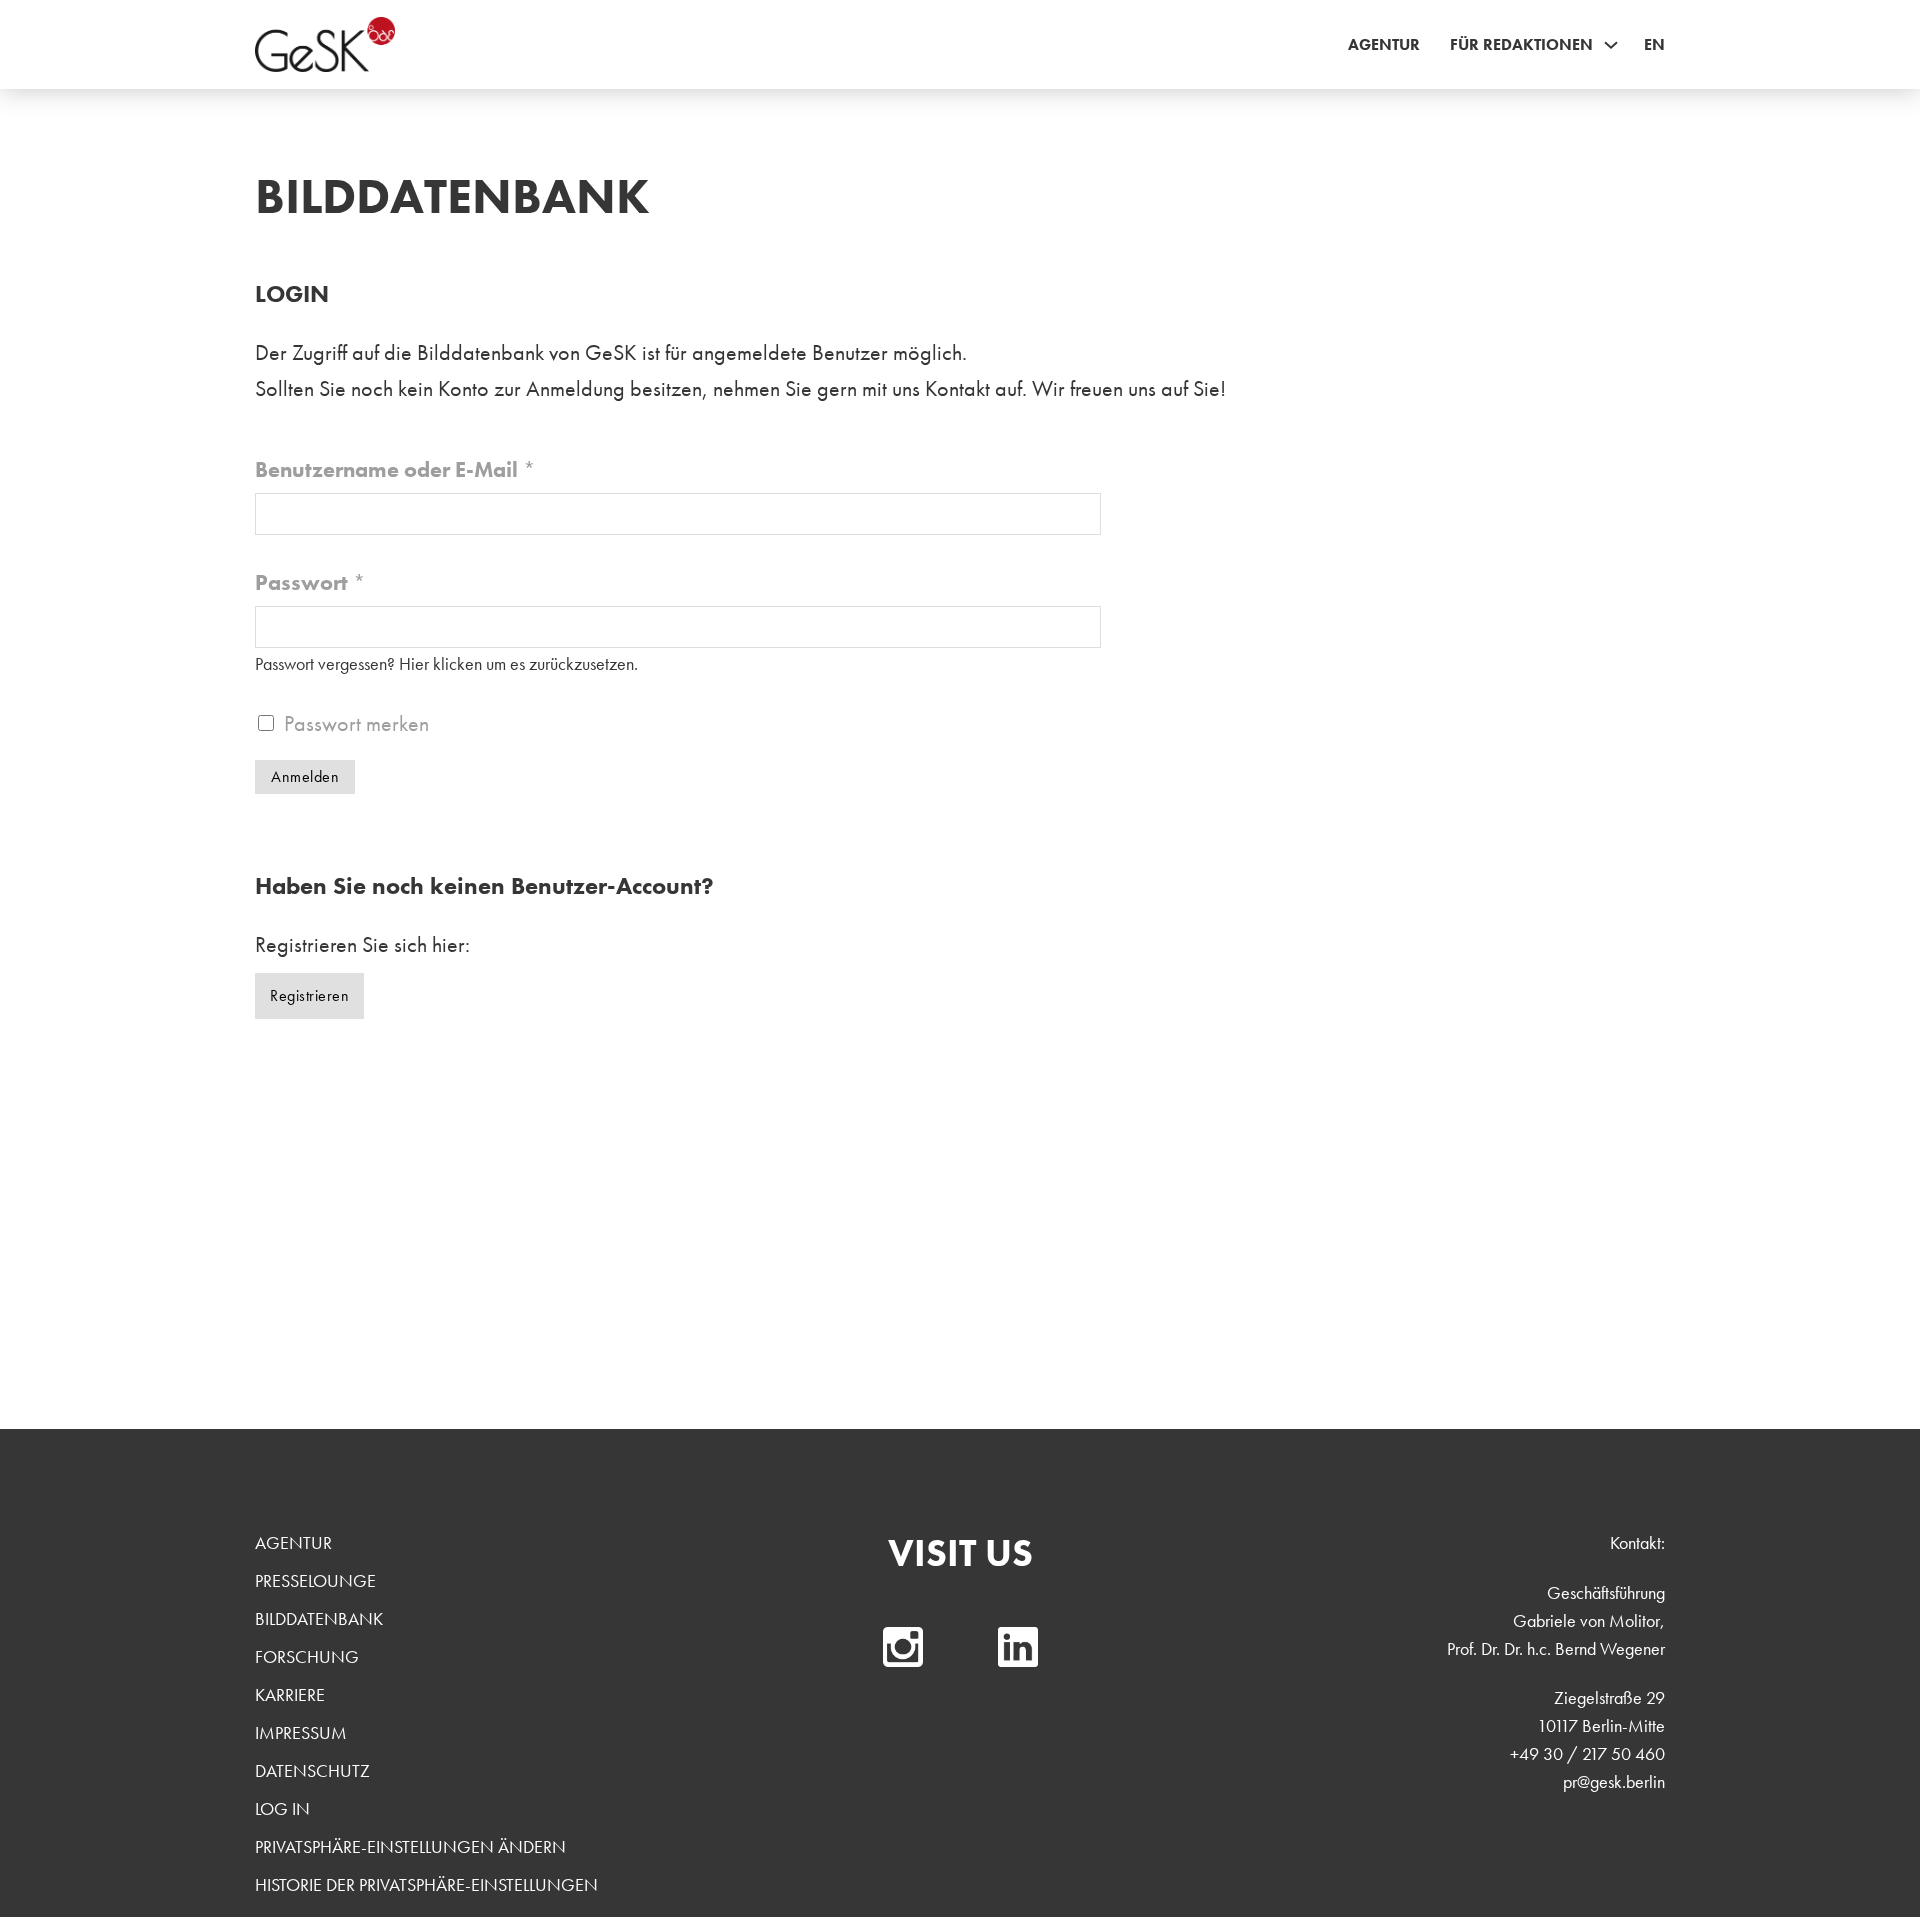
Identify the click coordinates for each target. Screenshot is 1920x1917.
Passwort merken (356, 723)
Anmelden (305, 776)
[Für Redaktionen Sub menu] (1611, 45)
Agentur (1384, 44)
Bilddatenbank (319, 1618)
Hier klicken (440, 664)
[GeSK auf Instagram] (903, 1647)
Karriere (290, 1694)
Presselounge (315, 1580)
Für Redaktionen (1521, 44)
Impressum (301, 1732)
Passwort (310, 582)
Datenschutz (312, 1770)
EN (1654, 44)
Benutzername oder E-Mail (395, 469)
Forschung (307, 1656)
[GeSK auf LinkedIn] (1018, 1647)
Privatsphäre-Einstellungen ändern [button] (410, 1846)
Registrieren (309, 995)
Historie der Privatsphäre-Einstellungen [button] (426, 1884)
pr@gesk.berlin (1614, 1781)
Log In (282, 1808)
